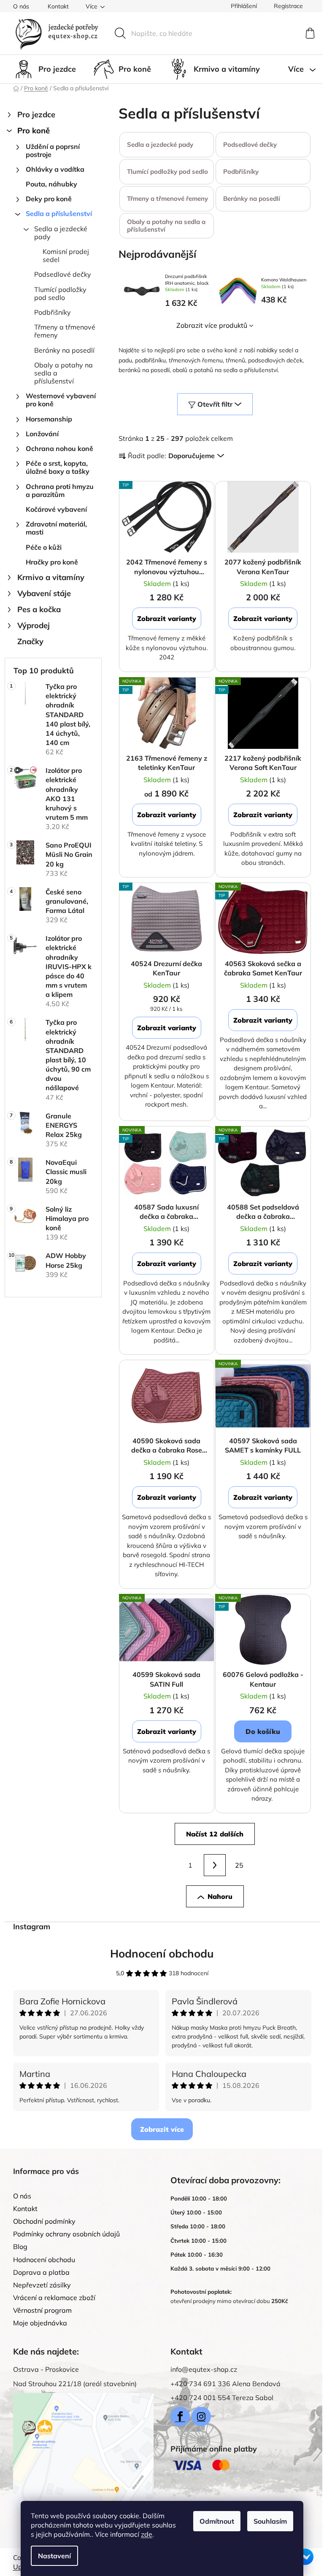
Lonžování (42, 434)
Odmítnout (217, 2521)
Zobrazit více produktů (212, 325)
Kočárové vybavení (56, 509)
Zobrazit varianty (167, 618)
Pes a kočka (39, 609)
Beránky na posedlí (64, 350)
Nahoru (220, 1896)
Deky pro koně (49, 199)
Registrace (288, 6)
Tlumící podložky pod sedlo (60, 293)
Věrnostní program (42, 2310)
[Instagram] (201, 2417)
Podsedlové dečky (63, 274)
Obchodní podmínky (44, 2221)
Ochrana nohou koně (59, 448)
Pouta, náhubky (51, 184)
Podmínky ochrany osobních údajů (66, 2234)
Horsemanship (49, 419)
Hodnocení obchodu (162, 1954)
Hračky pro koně (52, 562)
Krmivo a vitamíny (51, 577)
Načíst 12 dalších (215, 1834)
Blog (20, 2247)
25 (239, 1865)
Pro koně (34, 131)
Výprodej (34, 625)
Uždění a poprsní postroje (53, 150)
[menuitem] (45, 69)
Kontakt (58, 6)
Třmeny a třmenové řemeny (65, 331)
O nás (21, 6)
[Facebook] (180, 2417)
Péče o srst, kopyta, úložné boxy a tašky (58, 467)
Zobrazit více (162, 2129)
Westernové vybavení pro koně (61, 400)
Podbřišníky (53, 312)
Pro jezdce (36, 115)
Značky (30, 641)
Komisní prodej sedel (66, 255)
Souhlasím (270, 2521)
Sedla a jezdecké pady (61, 233)
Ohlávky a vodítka (55, 169)
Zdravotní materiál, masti (56, 528)
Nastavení (54, 2556)
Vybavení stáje (44, 593)
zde (147, 2534)
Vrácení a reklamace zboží (54, 2298)
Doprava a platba (41, 2272)
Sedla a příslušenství (59, 213)
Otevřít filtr (215, 404)
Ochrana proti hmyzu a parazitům (60, 490)
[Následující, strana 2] (215, 1865)
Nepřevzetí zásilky (42, 2285)
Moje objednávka (40, 2323)
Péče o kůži (44, 547)
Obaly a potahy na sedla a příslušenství (63, 373)
